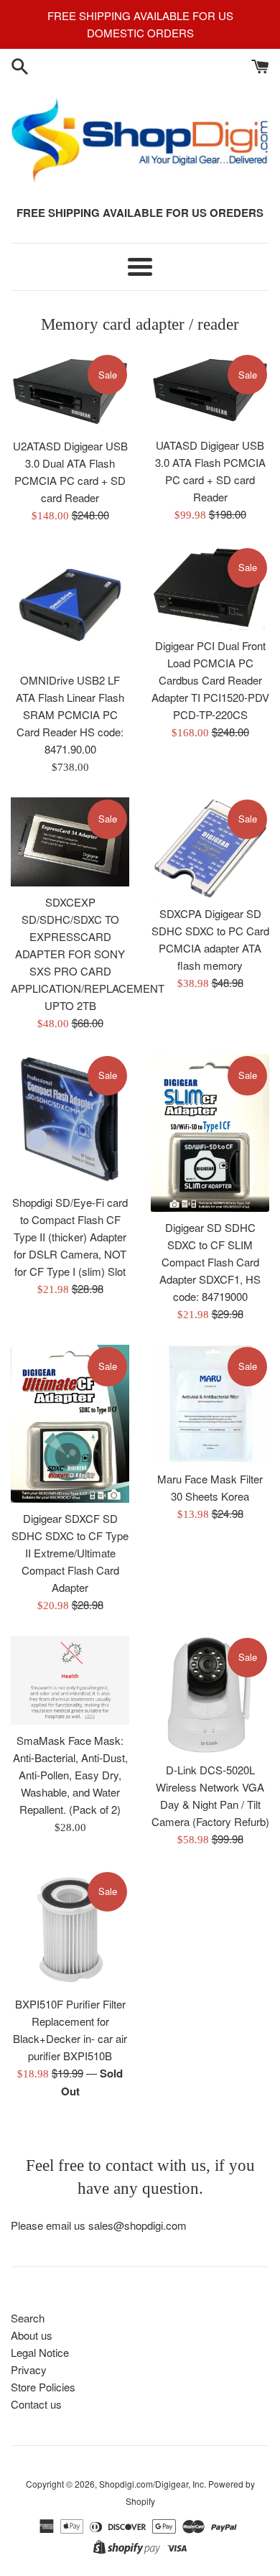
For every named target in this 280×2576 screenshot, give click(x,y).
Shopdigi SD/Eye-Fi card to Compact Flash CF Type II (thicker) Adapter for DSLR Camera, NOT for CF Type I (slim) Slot (70, 1237)
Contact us (36, 2404)
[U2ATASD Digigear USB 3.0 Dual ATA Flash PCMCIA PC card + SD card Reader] (70, 392)
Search (28, 2318)
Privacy (29, 2369)
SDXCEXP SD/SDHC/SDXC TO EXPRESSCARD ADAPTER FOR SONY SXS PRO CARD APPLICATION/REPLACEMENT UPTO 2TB (88, 954)
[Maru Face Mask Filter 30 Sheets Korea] (210, 1404)
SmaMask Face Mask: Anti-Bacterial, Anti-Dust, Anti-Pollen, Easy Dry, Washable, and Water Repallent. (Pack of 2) (70, 1775)
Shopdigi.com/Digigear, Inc (151, 2484)
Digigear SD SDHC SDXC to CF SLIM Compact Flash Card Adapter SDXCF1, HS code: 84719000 (210, 1262)
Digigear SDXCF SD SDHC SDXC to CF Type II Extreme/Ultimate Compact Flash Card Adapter (70, 1553)
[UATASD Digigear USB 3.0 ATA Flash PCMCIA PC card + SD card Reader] (210, 391)
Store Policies (43, 2387)
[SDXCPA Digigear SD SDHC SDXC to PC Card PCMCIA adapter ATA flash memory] (210, 848)
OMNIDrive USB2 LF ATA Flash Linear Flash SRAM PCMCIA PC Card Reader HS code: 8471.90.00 (70, 714)
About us (32, 2335)
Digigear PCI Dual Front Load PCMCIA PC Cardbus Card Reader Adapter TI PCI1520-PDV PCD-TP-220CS (210, 680)
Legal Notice (40, 2352)
